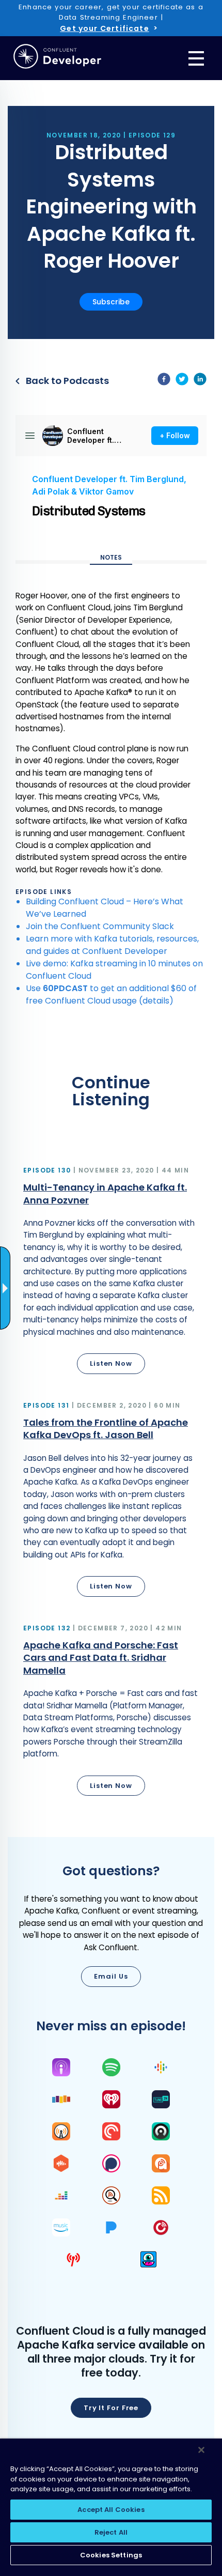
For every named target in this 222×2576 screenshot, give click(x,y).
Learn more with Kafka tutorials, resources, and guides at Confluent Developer (112, 945)
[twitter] (182, 381)
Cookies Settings (111, 2555)
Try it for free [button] (111, 2408)
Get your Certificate (104, 28)
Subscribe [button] (111, 302)
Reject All (111, 2532)
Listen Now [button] (111, 1363)
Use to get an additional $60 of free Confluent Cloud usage (111, 994)
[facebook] (164, 381)
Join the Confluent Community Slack (100, 926)
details (156, 1001)
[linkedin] (200, 381)
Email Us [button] (111, 1976)
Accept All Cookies (111, 2510)
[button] (111, 1272)
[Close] (201, 2450)
